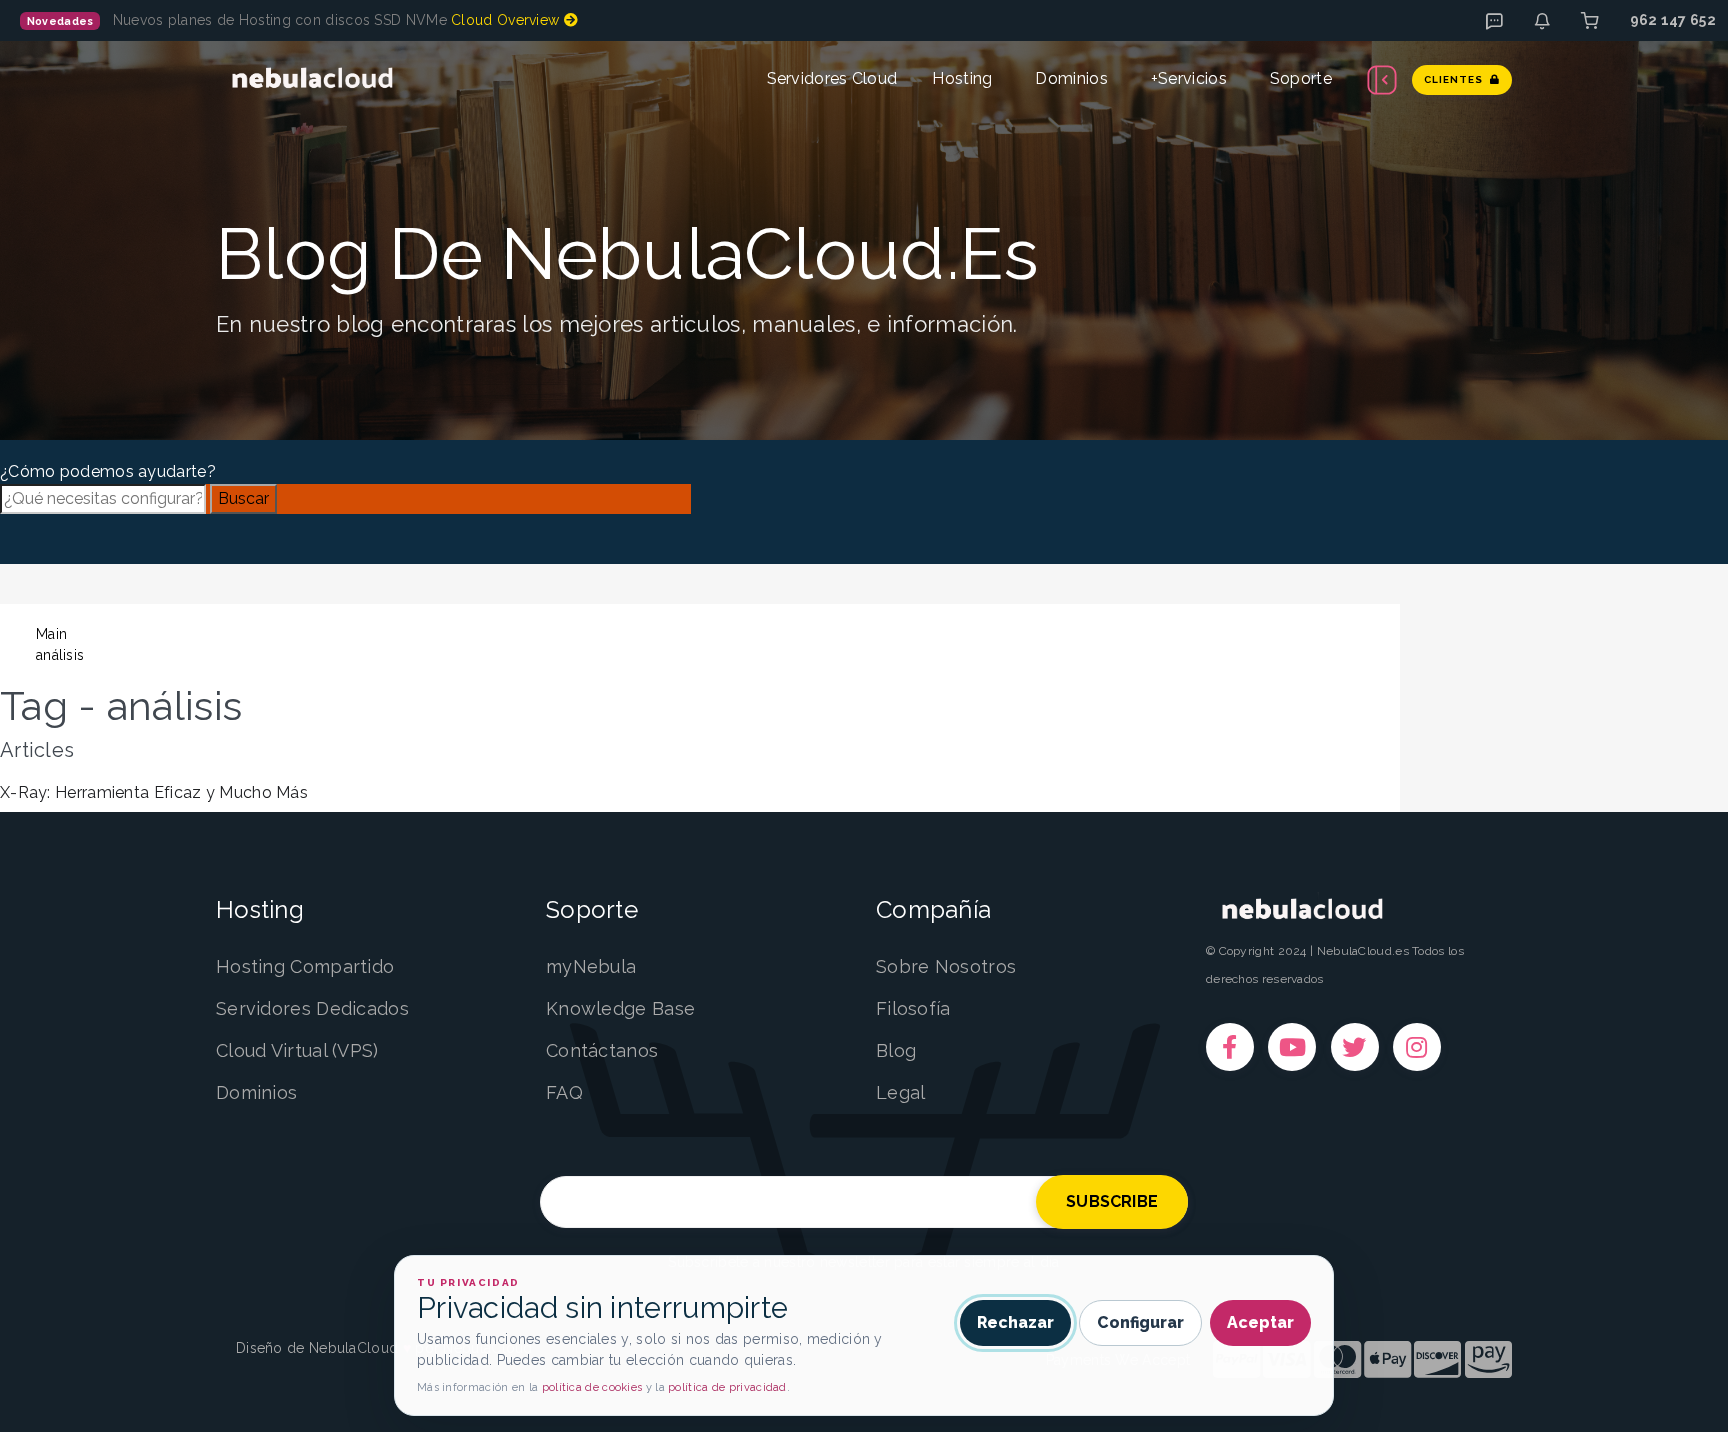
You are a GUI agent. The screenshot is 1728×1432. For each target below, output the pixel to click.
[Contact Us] (1542, 21)
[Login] (1590, 21)
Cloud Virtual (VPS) (297, 1050)
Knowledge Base (620, 1008)
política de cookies (592, 1387)
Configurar (1140, 1322)
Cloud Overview (507, 20)
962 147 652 (1673, 20)
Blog (896, 1050)
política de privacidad (727, 1387)
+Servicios (1189, 78)
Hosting (962, 78)
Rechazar (1015, 1322)
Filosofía (913, 1008)
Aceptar (1260, 1322)
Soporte (1301, 78)
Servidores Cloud (832, 78)
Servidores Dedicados (312, 1008)
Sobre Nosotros (946, 966)
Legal (901, 1092)
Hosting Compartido (305, 966)
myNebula (591, 966)
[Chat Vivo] (1494, 21)
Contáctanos (602, 1050)
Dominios (1071, 78)
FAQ (564, 1092)
